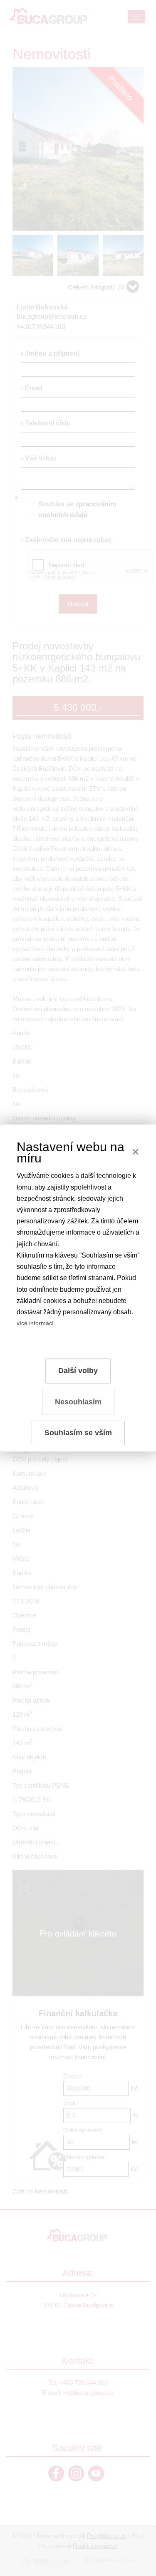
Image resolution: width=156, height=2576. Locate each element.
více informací (35, 1323)
